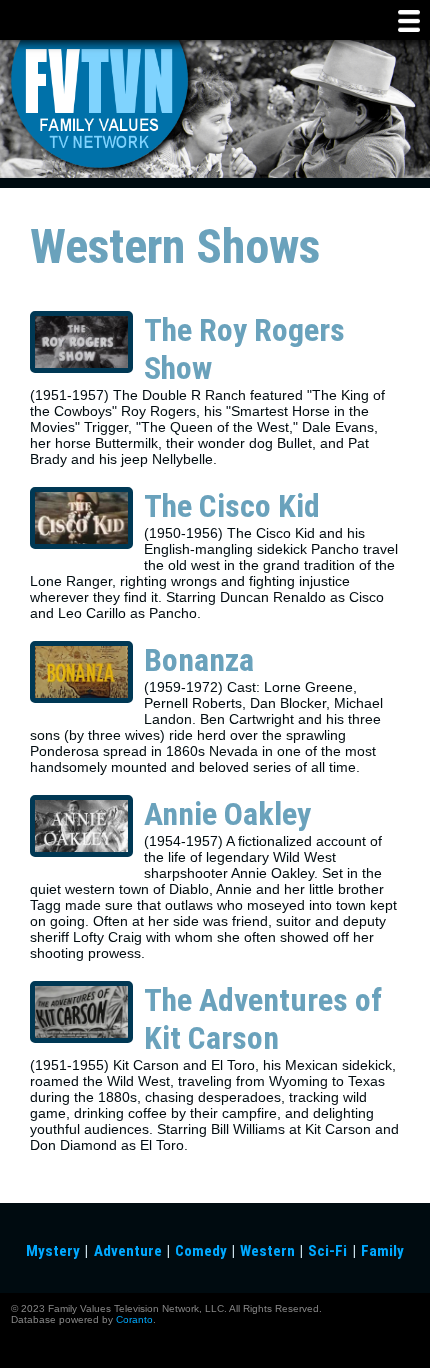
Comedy (201, 1251)
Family (382, 1251)
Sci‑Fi (327, 1251)
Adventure (128, 1251)
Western (267, 1251)
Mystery (53, 1251)
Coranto (134, 1319)
